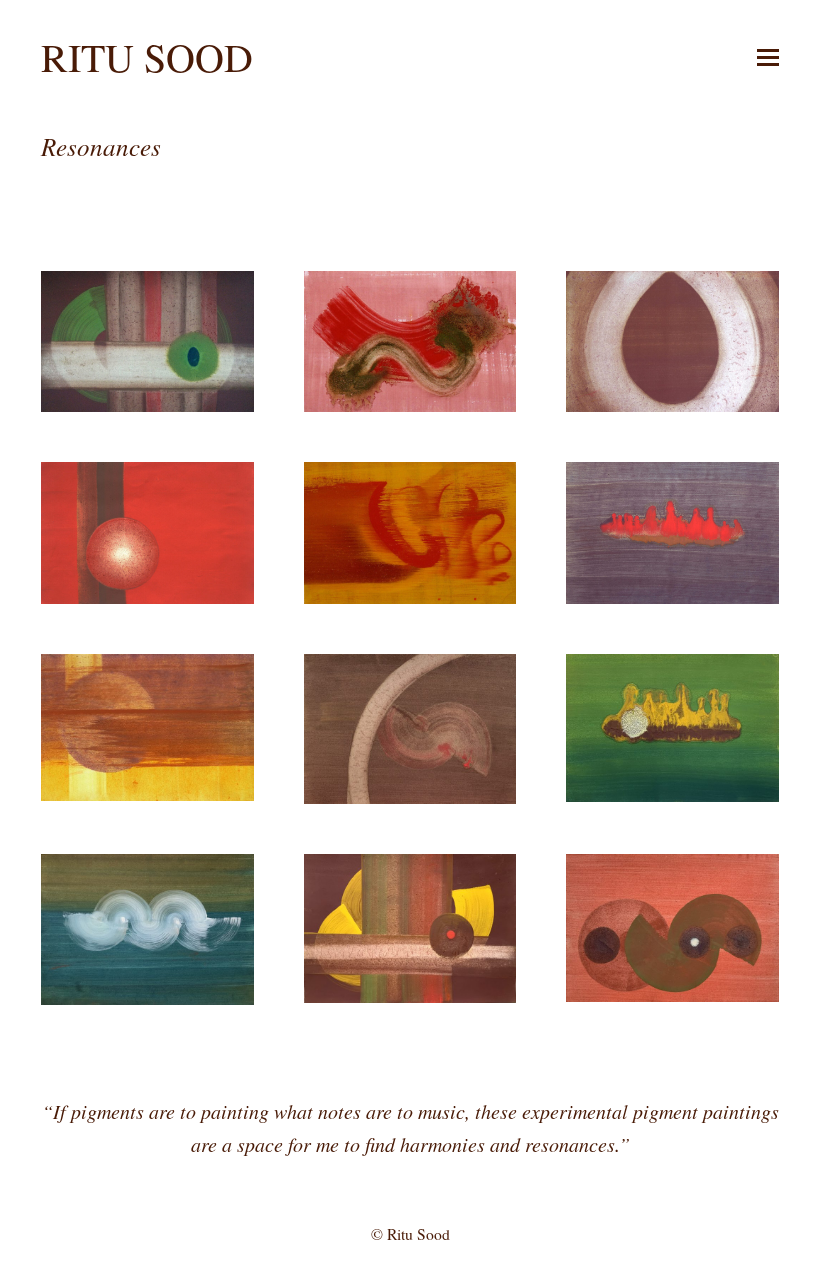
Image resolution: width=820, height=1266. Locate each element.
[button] (768, 57)
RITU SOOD (147, 56)
